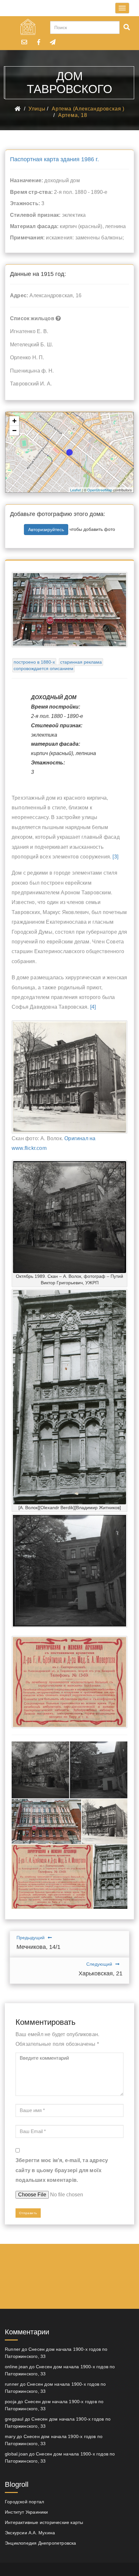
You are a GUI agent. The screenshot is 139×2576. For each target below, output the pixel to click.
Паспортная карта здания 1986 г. (54, 159)
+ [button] (14, 421)
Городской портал (24, 2502)
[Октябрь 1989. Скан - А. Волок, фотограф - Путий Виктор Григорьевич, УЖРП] (40, 1770)
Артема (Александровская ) (88, 109)
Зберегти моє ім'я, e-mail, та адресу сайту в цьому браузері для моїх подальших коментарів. (62, 2170)
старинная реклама (81, 662)
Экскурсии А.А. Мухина (30, 2533)
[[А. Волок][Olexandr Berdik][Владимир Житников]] (110, 1877)
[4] (93, 1007)
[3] (115, 857)
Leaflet (75, 490)
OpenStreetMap (100, 490)
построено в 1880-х (34, 662)
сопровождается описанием (43, 668)
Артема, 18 (73, 115)
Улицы (37, 109)
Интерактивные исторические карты (44, 2522)
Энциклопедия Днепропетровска (41, 2543)
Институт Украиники (27, 2512)
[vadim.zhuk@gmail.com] (24, 42)
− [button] (14, 431)
